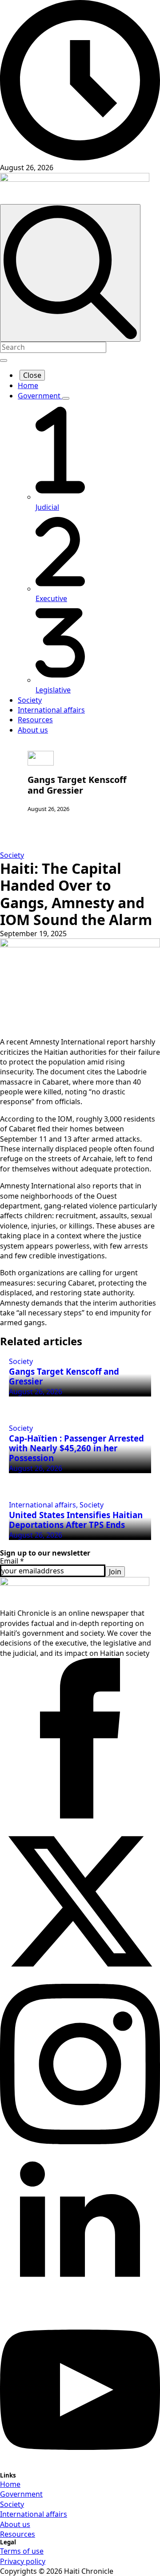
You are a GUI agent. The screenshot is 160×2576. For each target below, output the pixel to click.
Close (32, 375)
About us (33, 730)
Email (12, 1561)
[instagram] (80, 2142)
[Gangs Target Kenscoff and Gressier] (41, 758)
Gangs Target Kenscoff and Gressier (77, 785)
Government (40, 396)
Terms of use (22, 2551)
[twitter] (80, 1979)
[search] (70, 273)
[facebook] (80, 1816)
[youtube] (80, 2467)
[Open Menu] (4, 360)
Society (30, 700)
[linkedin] (80, 2304)
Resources (35, 720)
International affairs (51, 710)
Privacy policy (23, 2561)
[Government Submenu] (66, 398)
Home (28, 385)
